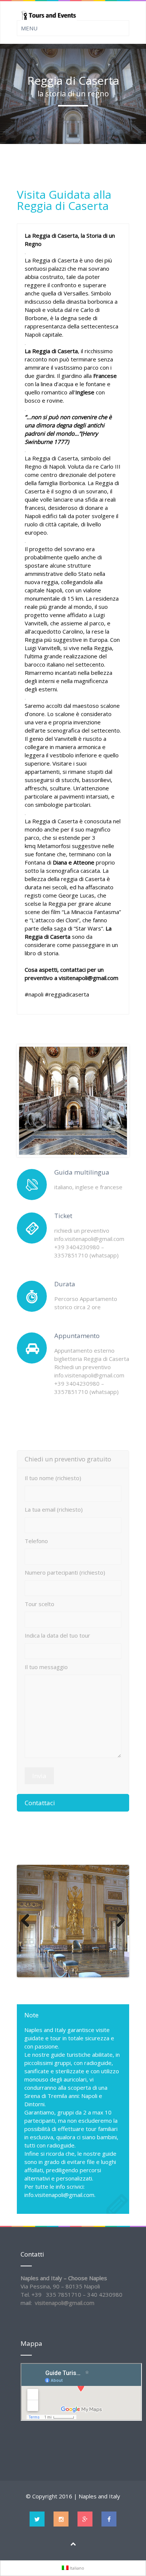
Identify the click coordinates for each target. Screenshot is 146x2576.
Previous (28, 1921)
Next (118, 1921)
